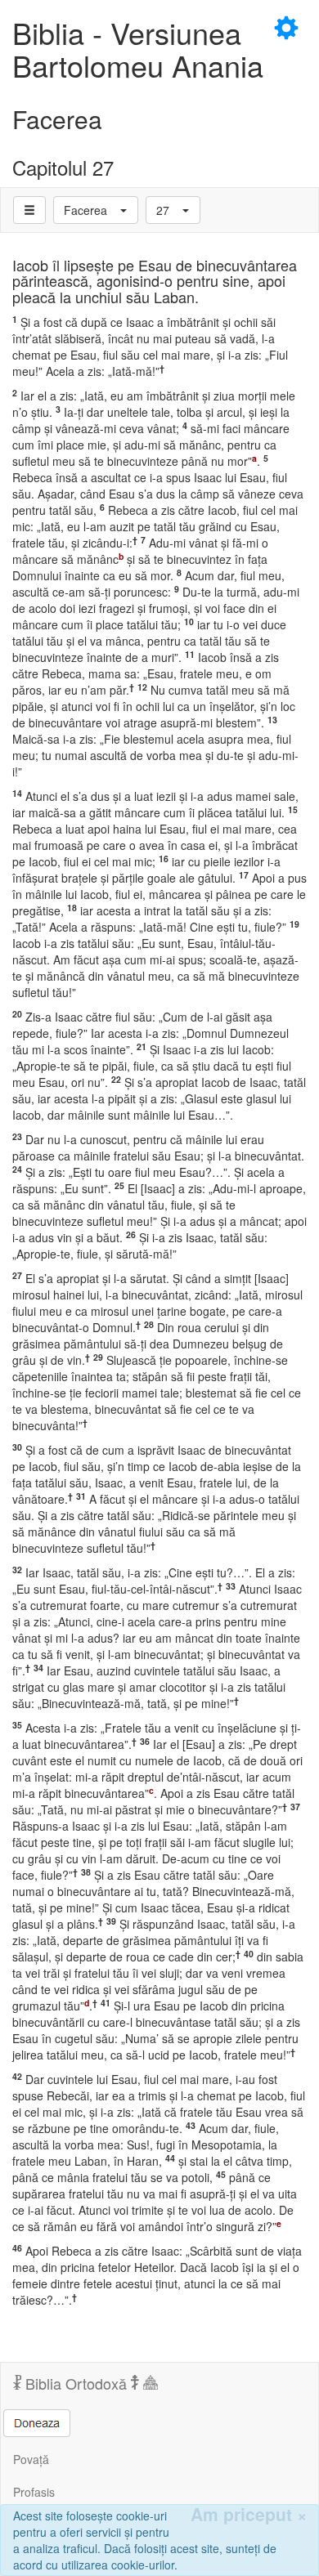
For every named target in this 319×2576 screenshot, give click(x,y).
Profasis (34, 2492)
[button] (96, 210)
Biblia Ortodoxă (76, 2383)
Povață (31, 2459)
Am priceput (249, 2514)
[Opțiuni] (29, 210)
